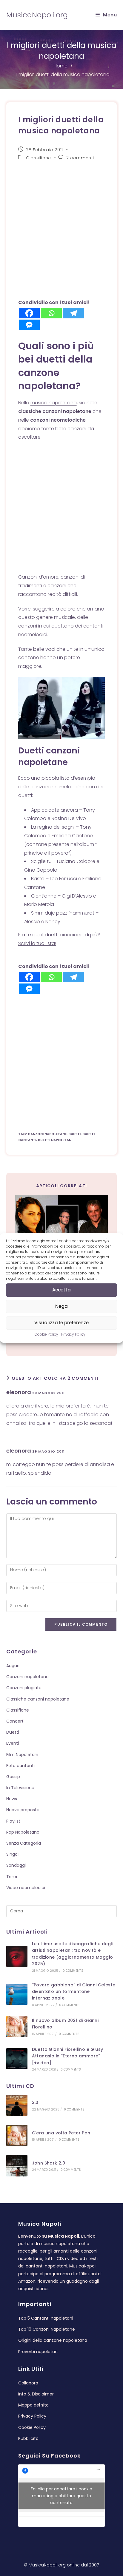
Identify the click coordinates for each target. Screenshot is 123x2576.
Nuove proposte (23, 1810)
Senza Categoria (24, 1843)
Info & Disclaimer (36, 2394)
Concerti (15, 1721)
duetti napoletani (55, 1140)
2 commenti (80, 158)
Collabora (28, 2383)
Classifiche (39, 158)
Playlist (13, 1821)
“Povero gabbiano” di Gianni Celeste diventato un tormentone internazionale (74, 1992)
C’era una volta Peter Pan (61, 2133)
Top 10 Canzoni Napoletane (47, 2329)
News (12, 1799)
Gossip (13, 1777)
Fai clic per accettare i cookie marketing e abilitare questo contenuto (61, 2495)
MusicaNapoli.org (37, 15)
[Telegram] (73, 313)
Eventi (13, 1743)
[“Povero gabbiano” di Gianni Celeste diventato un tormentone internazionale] (17, 1994)
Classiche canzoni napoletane (38, 1699)
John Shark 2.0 (49, 2163)
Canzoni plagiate (24, 1688)
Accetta (61, 1290)
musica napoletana (54, 403)
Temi (12, 1877)
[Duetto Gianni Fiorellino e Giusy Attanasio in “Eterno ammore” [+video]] (17, 2059)
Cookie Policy (46, 1334)
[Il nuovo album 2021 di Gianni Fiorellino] (17, 2027)
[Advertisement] (61, 235)
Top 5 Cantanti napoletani (46, 2318)
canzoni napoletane (47, 1134)
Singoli (13, 1854)
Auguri (13, 1666)
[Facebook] (29, 313)
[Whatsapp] (51, 313)
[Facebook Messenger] (29, 325)
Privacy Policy (73, 1334)
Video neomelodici (26, 1888)
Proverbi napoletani (38, 2352)
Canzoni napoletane (27, 1677)
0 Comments (73, 1971)
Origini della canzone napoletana (53, 2340)
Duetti (13, 1732)
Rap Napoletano (23, 1832)
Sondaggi (16, 1865)
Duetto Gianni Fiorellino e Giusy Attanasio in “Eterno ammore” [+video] (68, 2056)
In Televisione (20, 1788)
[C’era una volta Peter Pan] (17, 2135)
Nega (61, 1306)
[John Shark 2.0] (17, 2166)
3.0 (35, 2102)
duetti (74, 1134)
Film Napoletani (22, 1755)
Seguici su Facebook (49, 2456)
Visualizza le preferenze (61, 1323)
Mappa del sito (33, 2405)
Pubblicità (28, 2438)
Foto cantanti (20, 1766)
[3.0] (17, 2105)
